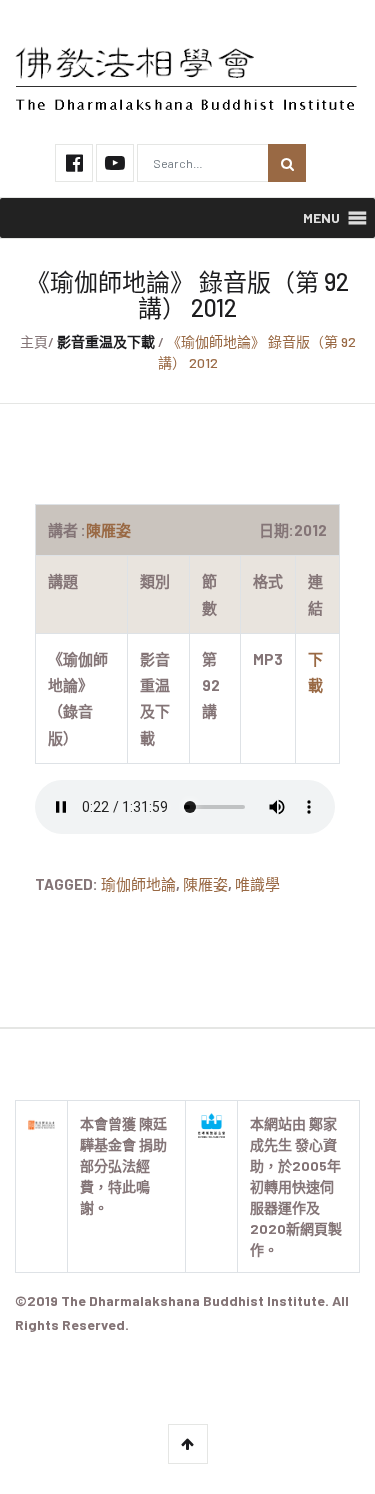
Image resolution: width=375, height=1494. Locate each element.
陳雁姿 (205, 884)
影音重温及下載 (106, 341)
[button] (321, 218)
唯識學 (257, 884)
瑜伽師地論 (138, 884)
